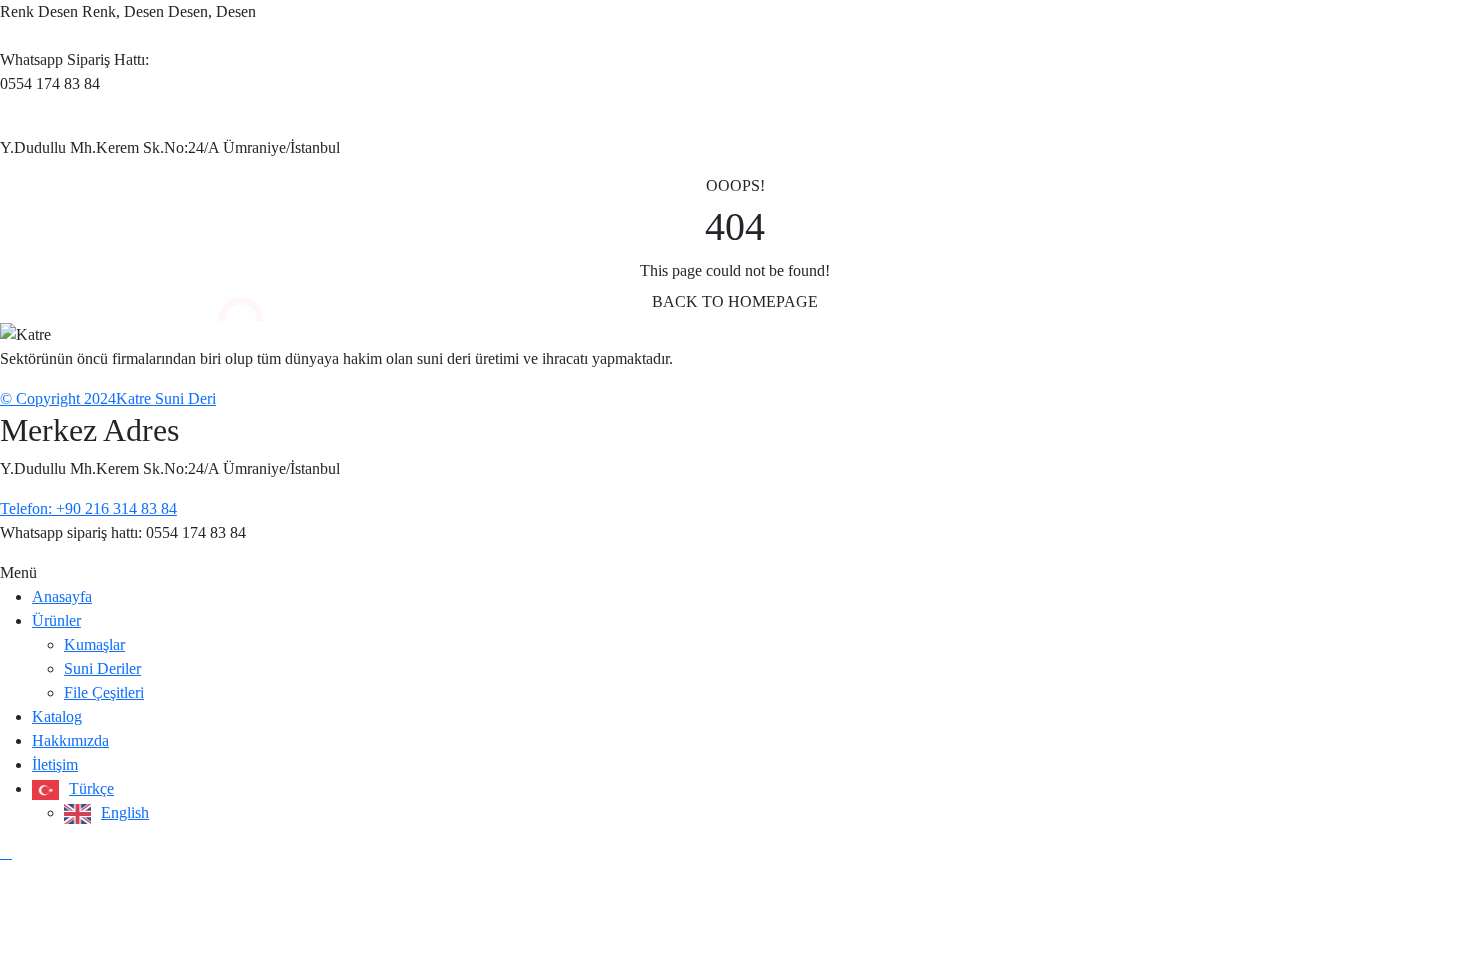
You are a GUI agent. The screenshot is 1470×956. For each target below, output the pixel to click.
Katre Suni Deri (166, 398)
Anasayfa (62, 596)
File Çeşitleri (104, 692)
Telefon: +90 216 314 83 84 (88, 508)
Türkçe (91, 788)
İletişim (55, 764)
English (125, 812)
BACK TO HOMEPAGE (735, 301)
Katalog (57, 716)
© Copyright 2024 (58, 398)
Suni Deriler (102, 668)
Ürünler (56, 620)
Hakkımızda (70, 740)
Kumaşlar (94, 644)
